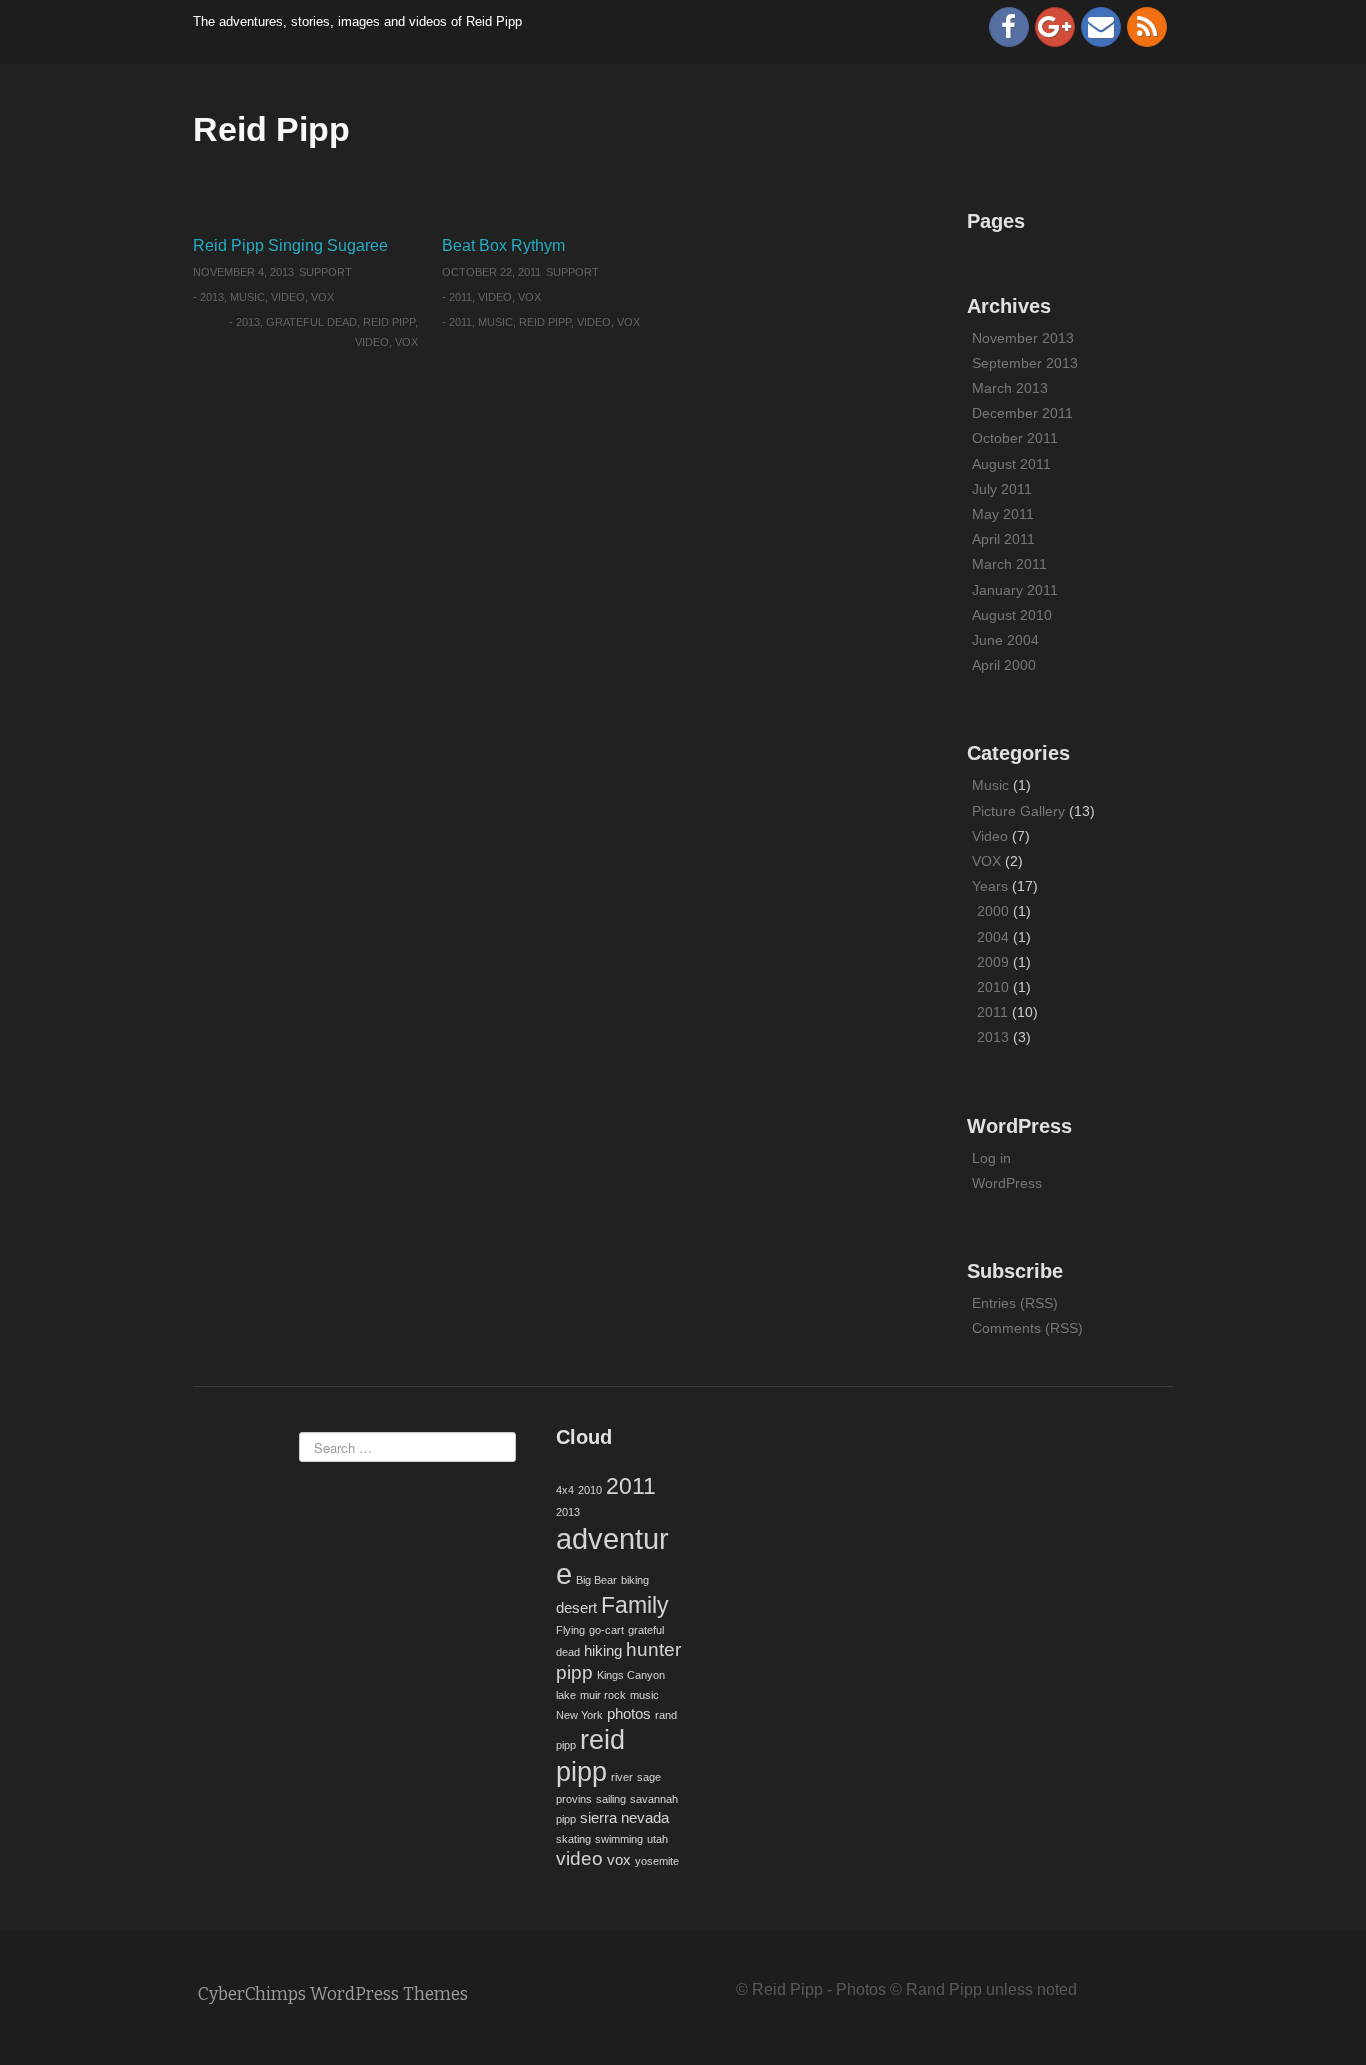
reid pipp (389, 322)
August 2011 (1011, 464)
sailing (611, 1799)
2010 (993, 987)
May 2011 (1003, 514)
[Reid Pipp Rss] (1147, 27)
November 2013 (1023, 338)
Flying (570, 1630)
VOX (322, 297)
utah (657, 1839)
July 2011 (1002, 489)
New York (579, 1715)
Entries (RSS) (1015, 1303)
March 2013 (1010, 388)
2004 (993, 937)
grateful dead (311, 322)
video (372, 342)
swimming (619, 1839)
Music (247, 297)
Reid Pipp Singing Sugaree (290, 245)
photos (629, 1713)
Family (635, 1605)
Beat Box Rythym (503, 245)
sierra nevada (624, 1817)
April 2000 (1004, 665)
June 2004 (1005, 640)
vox (406, 342)
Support (325, 272)
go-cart (606, 1630)
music (495, 322)
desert (576, 1607)
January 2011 (1015, 590)
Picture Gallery (1018, 811)
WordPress (1007, 1183)
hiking (603, 1650)
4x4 (565, 1490)
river (622, 1777)
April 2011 (1003, 539)
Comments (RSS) (1027, 1328)
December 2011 (1022, 413)
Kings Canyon (631, 1675)
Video (288, 297)
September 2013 (1025, 363)
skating (573, 1839)
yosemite (657, 1861)
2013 (212, 297)
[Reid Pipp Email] (1101, 27)
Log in (991, 1158)
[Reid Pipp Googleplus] (1055, 27)
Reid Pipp (271, 129)
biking (635, 1580)
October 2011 (1015, 438)
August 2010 (1012, 615)
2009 (993, 962)
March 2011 (1009, 564)
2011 (460, 297)
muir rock (603, 1695)
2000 (993, 911)
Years (990, 886)
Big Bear (596, 1580)
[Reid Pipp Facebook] (1009, 27)
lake (566, 1695)
